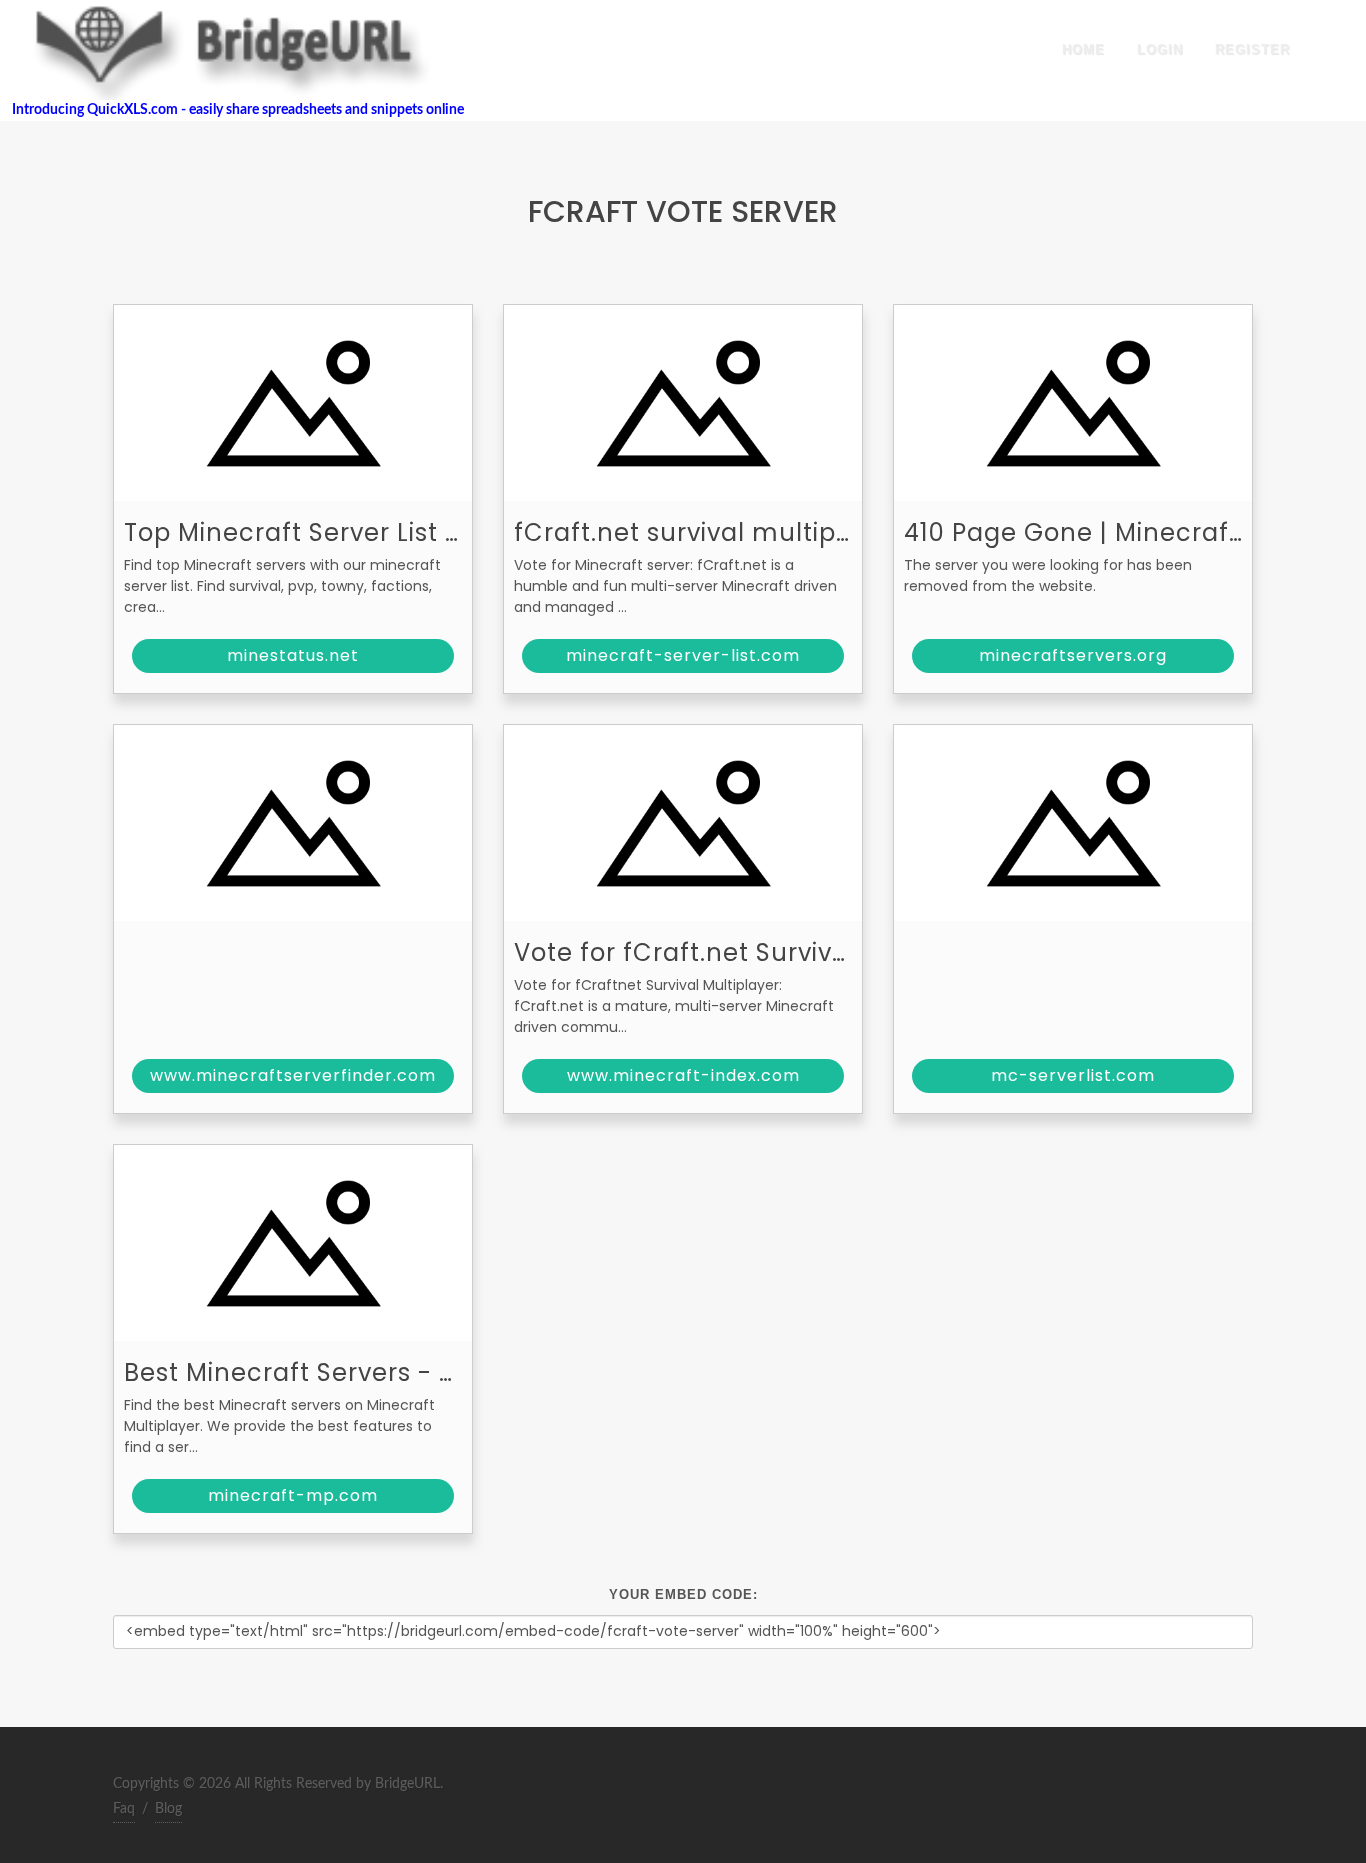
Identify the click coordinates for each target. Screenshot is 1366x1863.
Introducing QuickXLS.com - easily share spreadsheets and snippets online (232, 110)
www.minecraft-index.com (683, 1075)
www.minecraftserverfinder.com (293, 1075)
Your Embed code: (683, 1594)
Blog (168, 1809)
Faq (124, 1809)
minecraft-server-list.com (683, 655)
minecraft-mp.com (293, 1495)
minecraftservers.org (1073, 655)
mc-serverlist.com (1073, 1075)
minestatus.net (293, 655)
